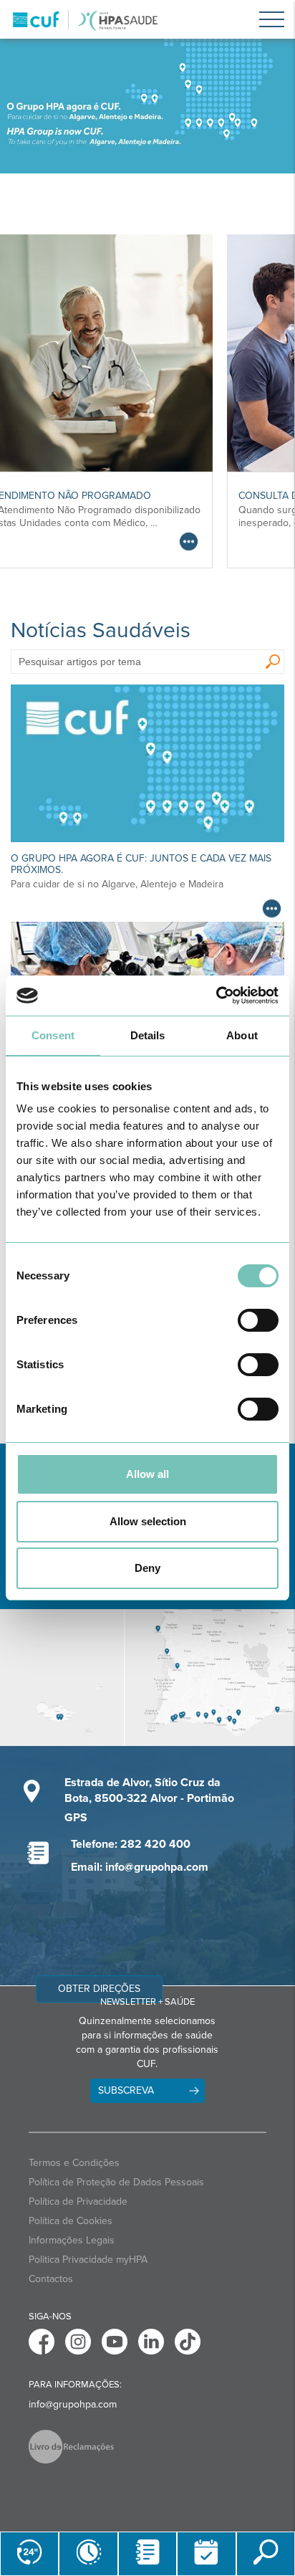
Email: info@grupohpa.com (140, 1867)
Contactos (51, 2279)
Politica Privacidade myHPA (88, 2260)
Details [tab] (148, 1035)
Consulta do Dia (83, 496)
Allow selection (148, 1521)
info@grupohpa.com (73, 2404)
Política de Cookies (71, 2221)
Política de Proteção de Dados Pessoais (116, 2182)
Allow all (147, 1474)
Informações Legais (72, 2240)
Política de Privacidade (78, 2201)
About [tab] (242, 1035)
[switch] (258, 1320)
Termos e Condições (74, 2163)
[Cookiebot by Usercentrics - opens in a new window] (216, 996)
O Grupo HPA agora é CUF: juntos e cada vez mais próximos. (141, 864)
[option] (147, 106)
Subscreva (126, 2090)
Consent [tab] (53, 1035)
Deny (147, 1568)
